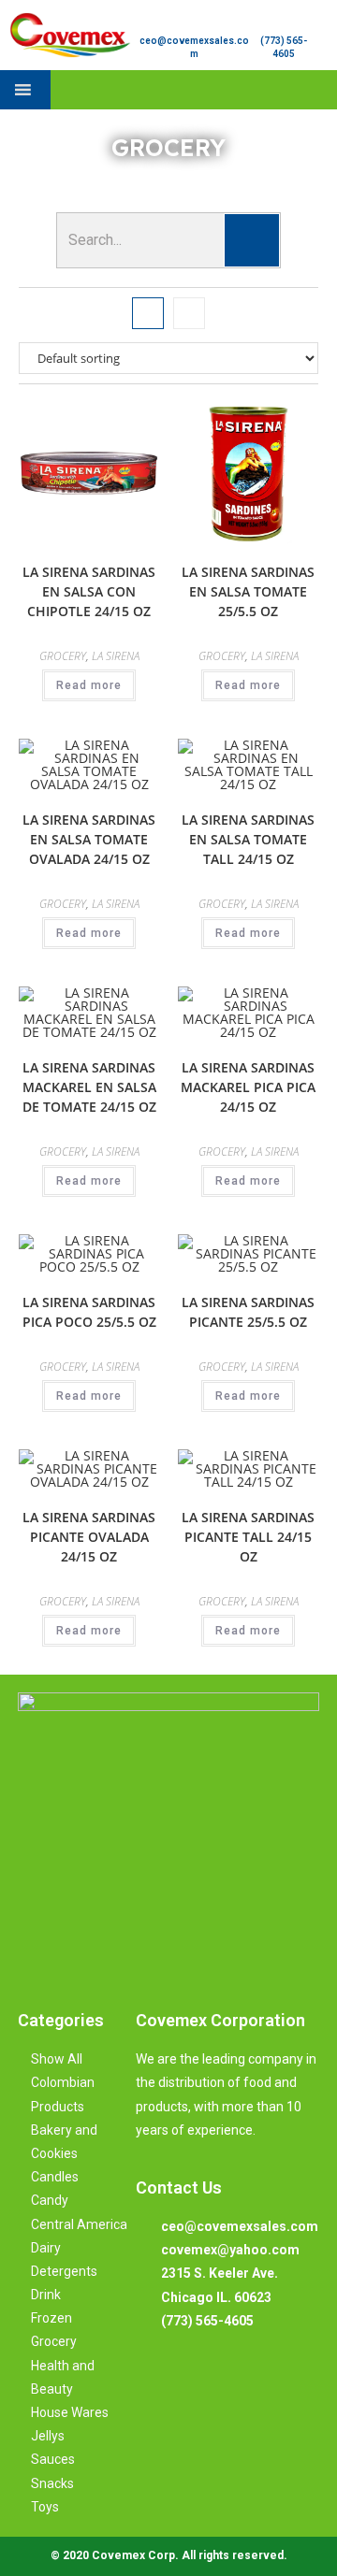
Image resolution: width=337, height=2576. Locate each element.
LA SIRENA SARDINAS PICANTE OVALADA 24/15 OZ (89, 1537)
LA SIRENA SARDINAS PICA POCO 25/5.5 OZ (89, 1312)
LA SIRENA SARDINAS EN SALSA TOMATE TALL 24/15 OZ (248, 839)
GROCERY (63, 656)
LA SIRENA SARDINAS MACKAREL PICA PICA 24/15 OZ (248, 1087)
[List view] (189, 313)
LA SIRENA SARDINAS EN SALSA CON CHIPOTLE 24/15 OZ (89, 591)
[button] (321, 90)
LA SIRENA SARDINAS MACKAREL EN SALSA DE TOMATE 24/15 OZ (89, 1087)
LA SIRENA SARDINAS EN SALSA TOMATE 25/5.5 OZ (248, 591)
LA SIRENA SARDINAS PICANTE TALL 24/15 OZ (248, 1537)
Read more (89, 685)
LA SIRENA (116, 656)
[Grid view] (148, 313)
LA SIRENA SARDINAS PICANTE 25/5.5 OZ (248, 1312)
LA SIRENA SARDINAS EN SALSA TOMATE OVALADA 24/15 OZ (89, 839)
